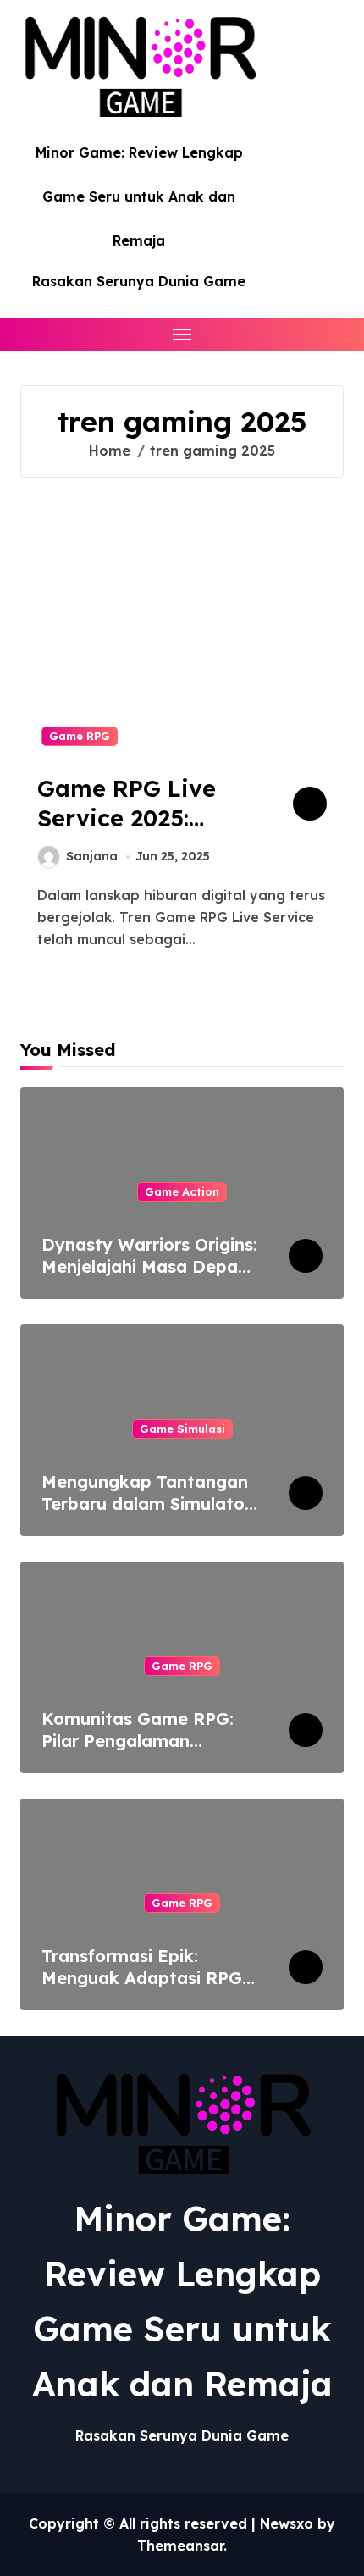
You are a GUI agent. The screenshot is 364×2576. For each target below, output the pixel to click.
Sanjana (92, 856)
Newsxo (287, 2523)
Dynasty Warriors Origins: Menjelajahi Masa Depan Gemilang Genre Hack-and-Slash (149, 1277)
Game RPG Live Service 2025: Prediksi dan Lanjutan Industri (139, 833)
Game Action (182, 1191)
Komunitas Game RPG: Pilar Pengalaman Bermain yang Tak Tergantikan (138, 1752)
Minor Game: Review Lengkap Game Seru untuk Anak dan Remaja (139, 196)
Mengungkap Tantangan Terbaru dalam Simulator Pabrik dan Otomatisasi (146, 1504)
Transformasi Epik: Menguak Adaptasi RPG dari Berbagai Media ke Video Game (142, 1989)
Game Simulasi (182, 1429)
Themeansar (180, 2546)
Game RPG (80, 736)
